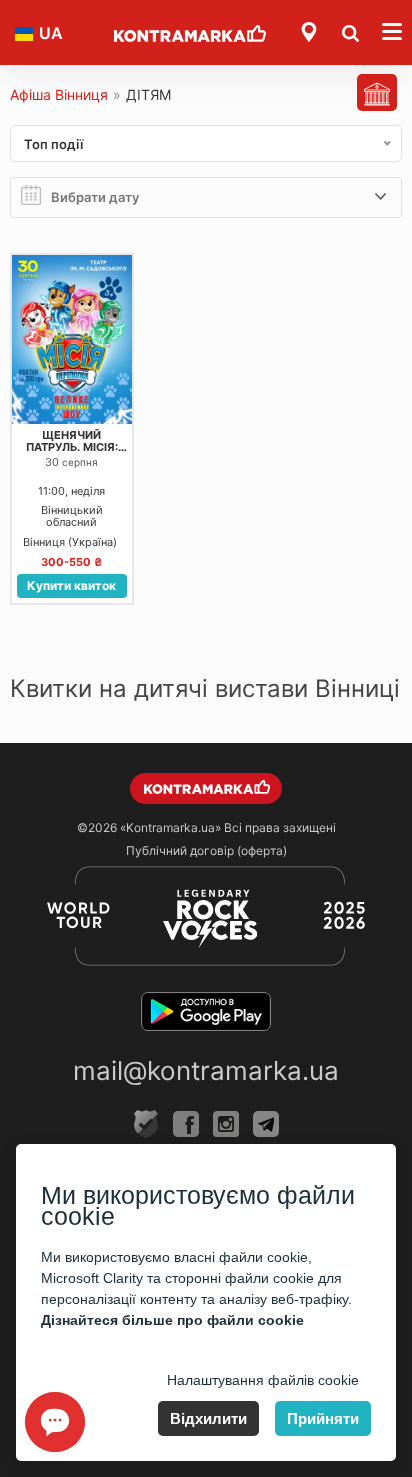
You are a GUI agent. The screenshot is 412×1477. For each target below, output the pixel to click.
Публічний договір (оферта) (206, 850)
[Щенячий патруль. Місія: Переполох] (72, 339)
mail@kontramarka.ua (206, 1070)
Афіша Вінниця (59, 94)
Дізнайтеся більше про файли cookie (172, 1320)
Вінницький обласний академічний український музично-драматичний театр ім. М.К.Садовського (71, 517)
